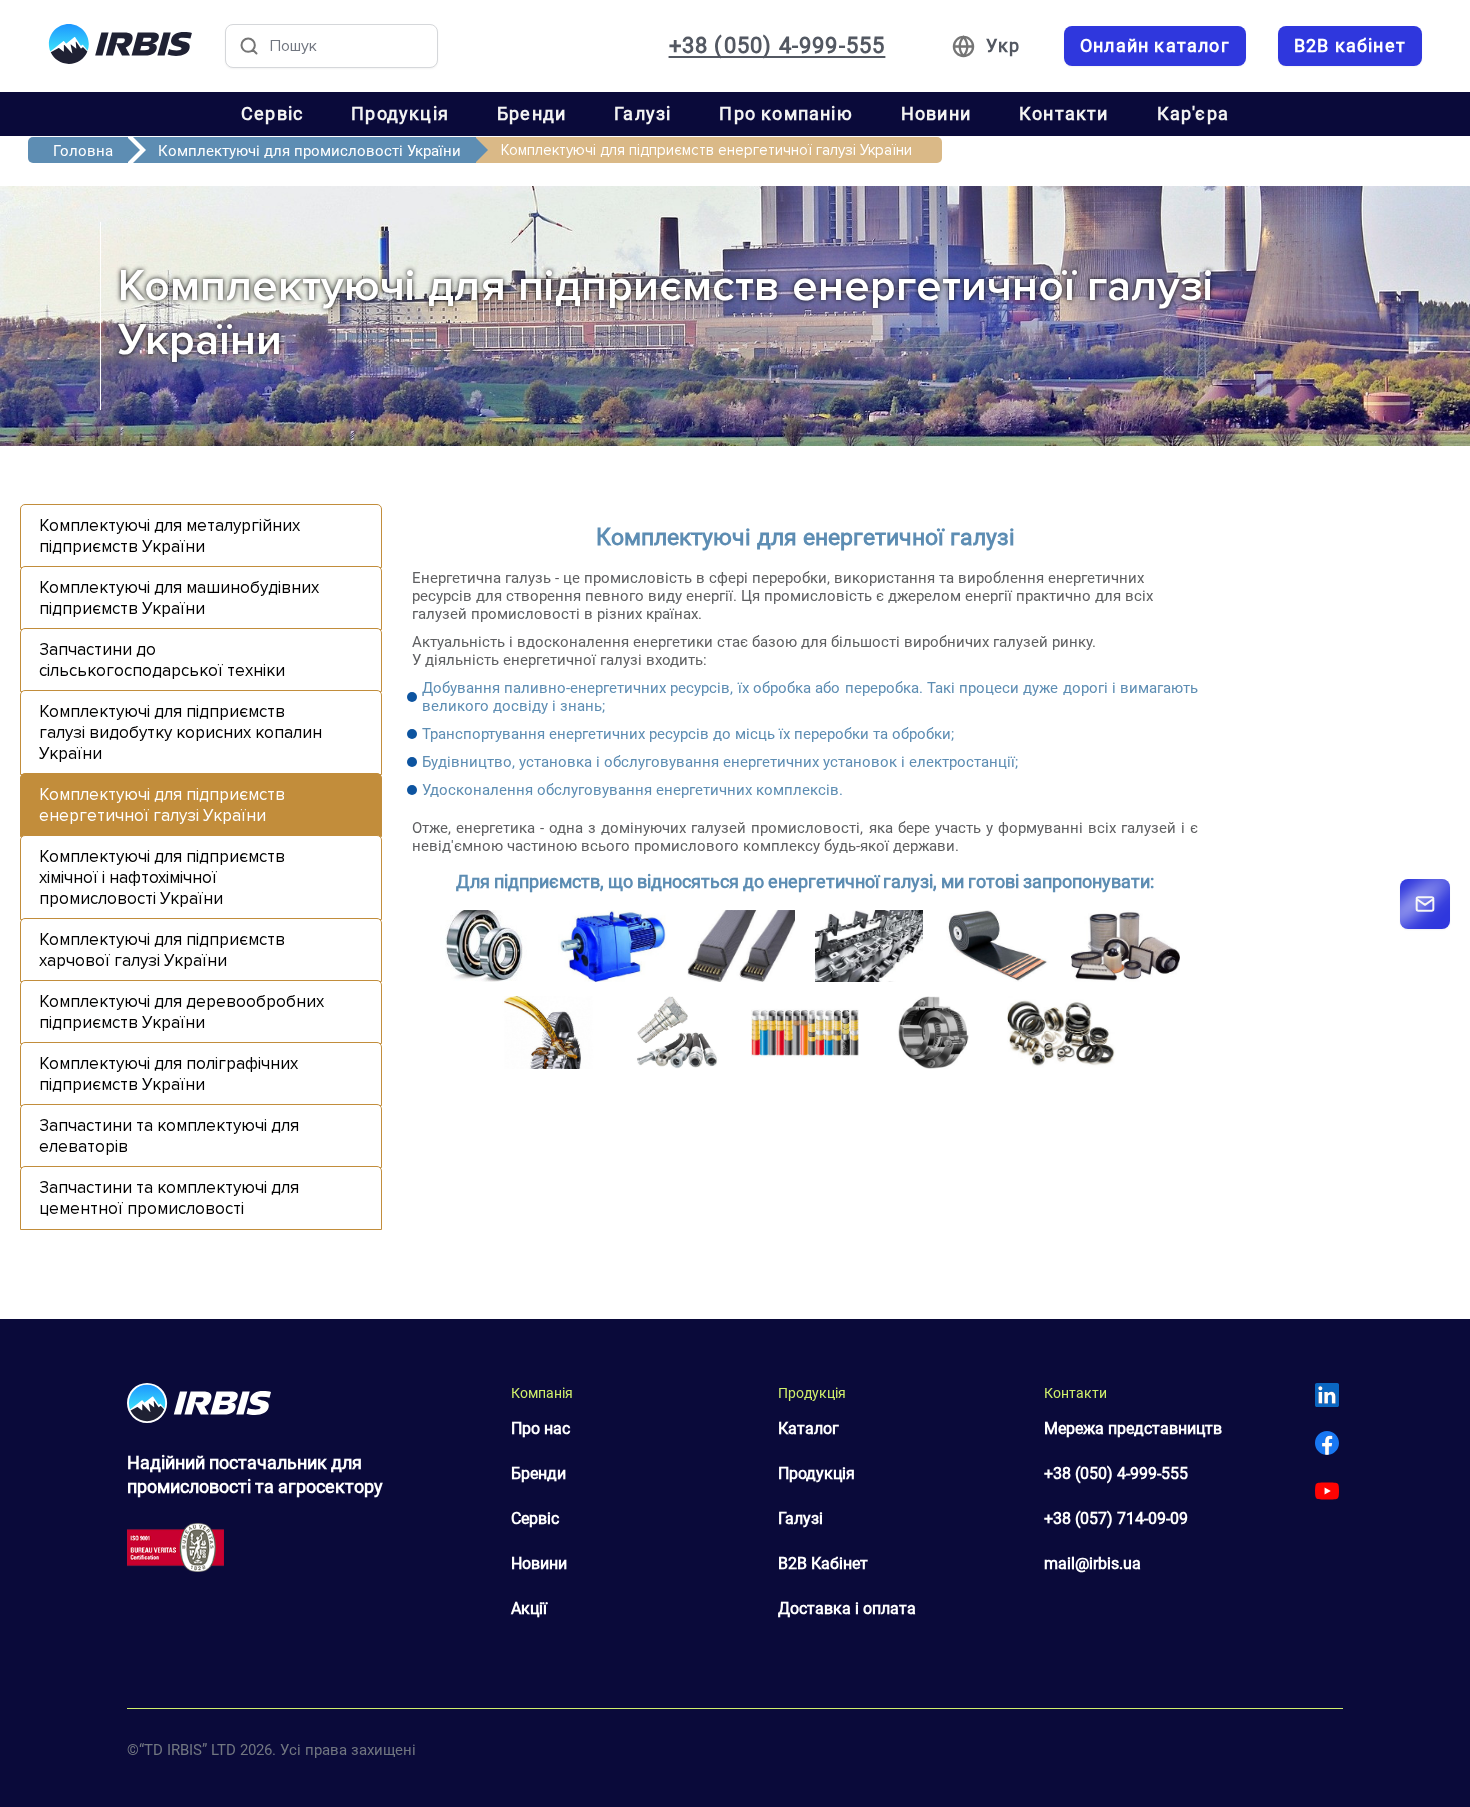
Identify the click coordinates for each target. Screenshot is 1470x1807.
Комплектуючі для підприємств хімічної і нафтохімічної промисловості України (162, 877)
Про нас (540, 1428)
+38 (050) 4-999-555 (777, 46)
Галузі (642, 113)
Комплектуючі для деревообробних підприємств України (181, 1012)
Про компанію (785, 113)
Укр (1003, 45)
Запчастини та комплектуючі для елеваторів (169, 1136)
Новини (936, 113)
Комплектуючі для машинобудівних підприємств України (179, 598)
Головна (83, 151)
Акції (529, 1608)
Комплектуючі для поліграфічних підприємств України (168, 1074)
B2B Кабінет (823, 1563)
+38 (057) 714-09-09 (1116, 1518)
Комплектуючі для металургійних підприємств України (169, 536)
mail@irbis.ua (1092, 1563)
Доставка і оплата (847, 1608)
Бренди (531, 113)
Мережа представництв (1133, 1428)
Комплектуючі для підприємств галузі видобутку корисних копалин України (180, 732)
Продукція (400, 113)
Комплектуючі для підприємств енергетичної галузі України (162, 805)
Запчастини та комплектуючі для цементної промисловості (169, 1198)
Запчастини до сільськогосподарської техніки (162, 660)
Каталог (808, 1428)
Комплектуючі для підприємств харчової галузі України (162, 950)
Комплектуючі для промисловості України (309, 151)
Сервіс (272, 113)
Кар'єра (1193, 113)
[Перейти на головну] (120, 46)
